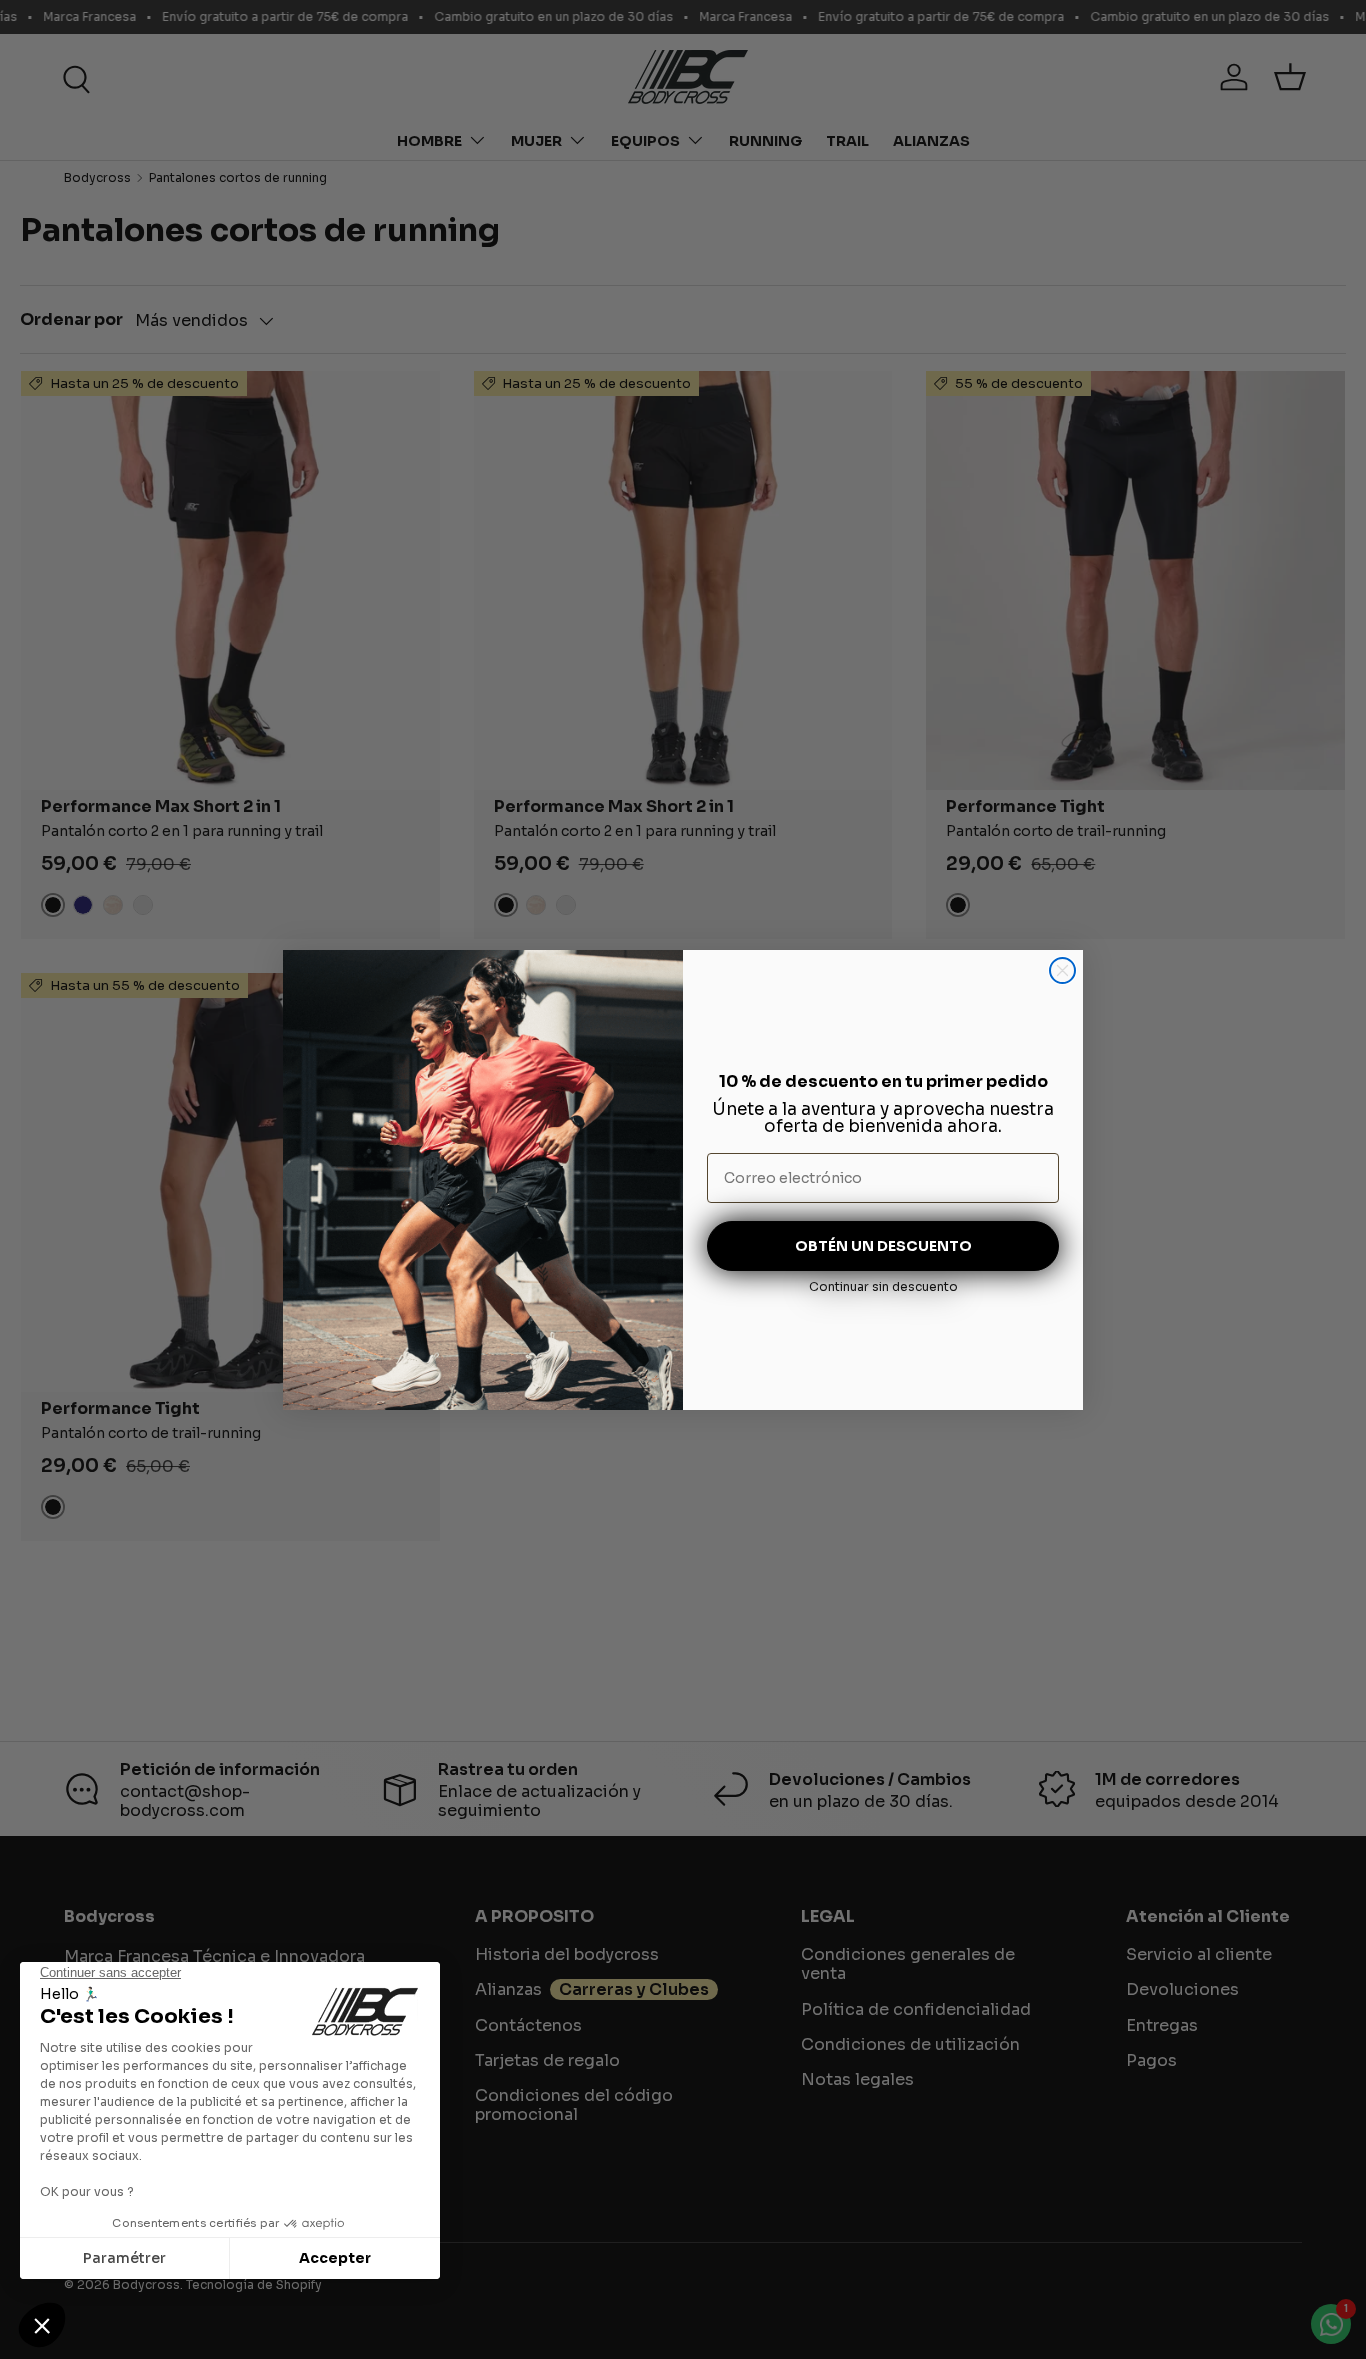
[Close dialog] (1062, 970)
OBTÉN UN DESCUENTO (883, 1246)
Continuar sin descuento (883, 1286)
